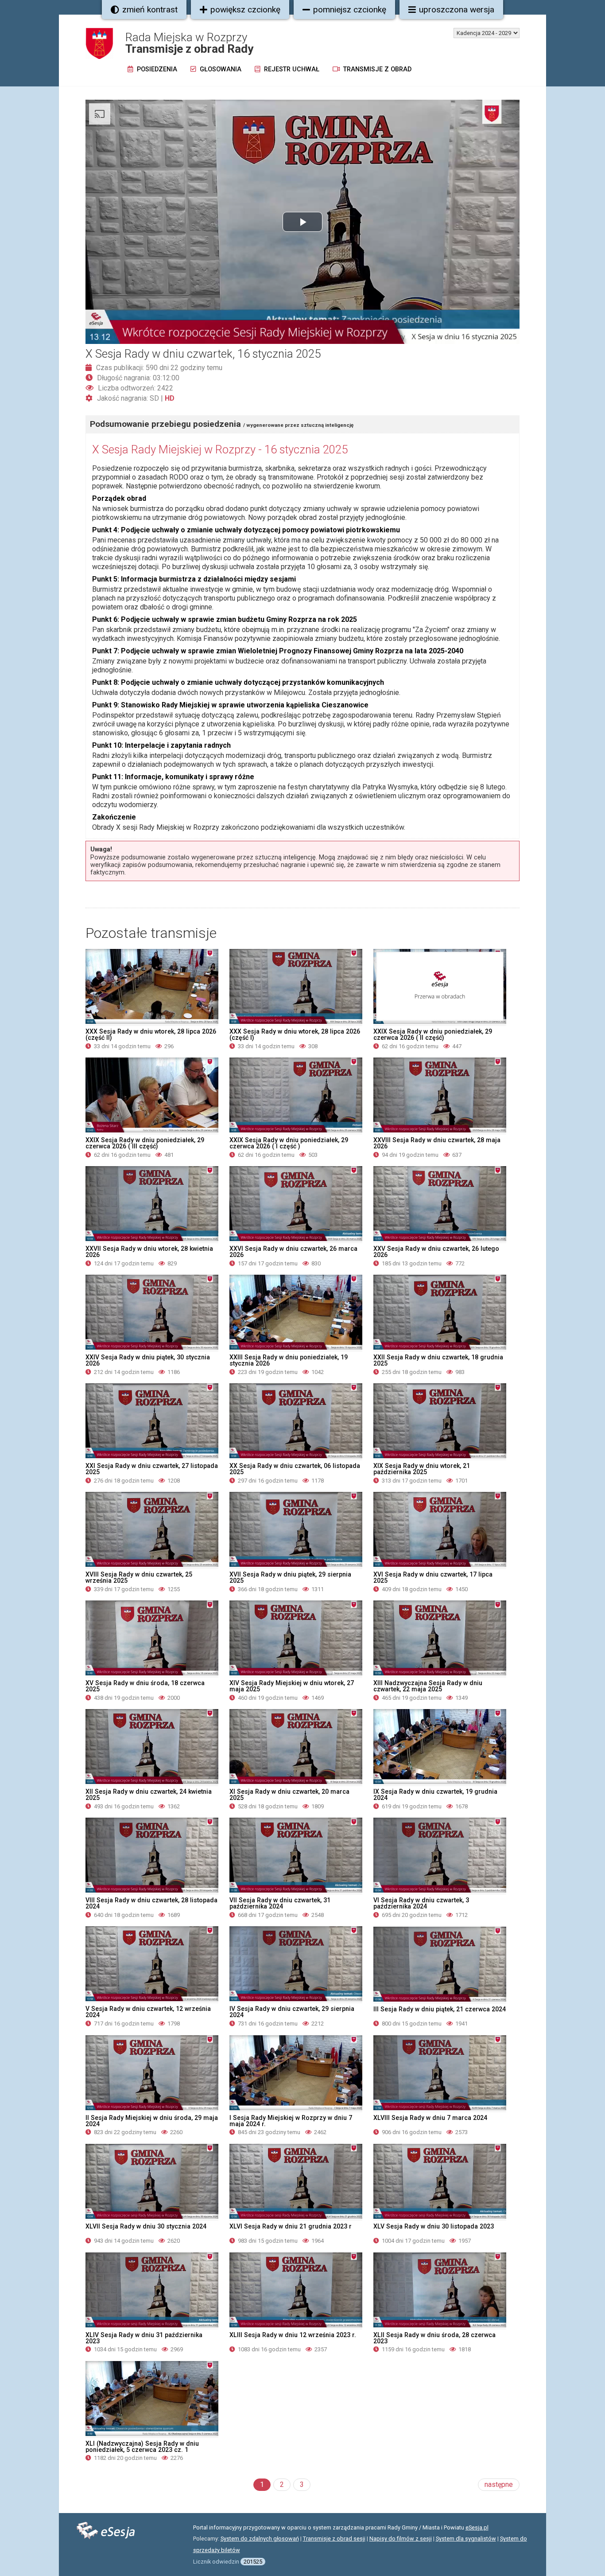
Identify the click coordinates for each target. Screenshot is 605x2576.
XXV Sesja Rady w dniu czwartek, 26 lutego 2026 (436, 1252)
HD (170, 398)
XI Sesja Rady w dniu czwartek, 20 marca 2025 (289, 1795)
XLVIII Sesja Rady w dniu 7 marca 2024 (430, 2118)
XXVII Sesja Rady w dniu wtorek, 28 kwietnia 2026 (149, 1252)
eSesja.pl (477, 2527)
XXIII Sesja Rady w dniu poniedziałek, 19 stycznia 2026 (289, 1360)
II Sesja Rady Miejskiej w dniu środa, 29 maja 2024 (152, 2121)
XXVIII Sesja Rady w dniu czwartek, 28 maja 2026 (437, 1143)
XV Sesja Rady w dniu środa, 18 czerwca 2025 (145, 1686)
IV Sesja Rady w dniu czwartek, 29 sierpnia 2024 (292, 2012)
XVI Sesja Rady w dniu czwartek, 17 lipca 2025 (433, 1577)
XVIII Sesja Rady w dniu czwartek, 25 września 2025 (139, 1577)
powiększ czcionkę (245, 10)
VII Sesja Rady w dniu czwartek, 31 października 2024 (280, 1903)
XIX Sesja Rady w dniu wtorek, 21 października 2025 (422, 1469)
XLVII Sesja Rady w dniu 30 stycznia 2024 (146, 2226)
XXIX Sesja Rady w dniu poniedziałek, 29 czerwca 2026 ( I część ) (289, 1143)
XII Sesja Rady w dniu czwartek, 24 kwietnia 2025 (149, 1795)
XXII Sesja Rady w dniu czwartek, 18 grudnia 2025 (438, 1360)
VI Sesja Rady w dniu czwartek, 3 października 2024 (421, 1903)
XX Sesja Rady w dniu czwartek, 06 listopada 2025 (295, 1469)
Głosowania (220, 69)
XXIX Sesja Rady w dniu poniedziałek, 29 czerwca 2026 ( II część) (433, 1034)
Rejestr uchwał (291, 69)
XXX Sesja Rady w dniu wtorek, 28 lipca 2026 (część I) (295, 1034)
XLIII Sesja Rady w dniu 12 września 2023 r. (293, 2335)
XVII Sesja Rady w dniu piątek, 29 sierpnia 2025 (290, 1577)
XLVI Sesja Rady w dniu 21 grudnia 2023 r (291, 2226)
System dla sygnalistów (466, 2539)
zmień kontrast (150, 10)
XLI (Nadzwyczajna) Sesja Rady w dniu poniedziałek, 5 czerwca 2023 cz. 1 (142, 2447)
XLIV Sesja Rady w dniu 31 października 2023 (144, 2338)
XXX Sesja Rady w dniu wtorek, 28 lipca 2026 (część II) (151, 1034)
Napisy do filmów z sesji (401, 2539)
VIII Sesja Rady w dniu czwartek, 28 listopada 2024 (151, 1903)
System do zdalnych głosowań (260, 2539)
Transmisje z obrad (376, 69)
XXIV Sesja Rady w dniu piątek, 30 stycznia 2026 (148, 1360)
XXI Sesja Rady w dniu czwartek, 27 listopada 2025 (152, 1469)
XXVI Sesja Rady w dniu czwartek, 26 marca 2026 (293, 1252)
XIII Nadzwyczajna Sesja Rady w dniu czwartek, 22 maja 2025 (428, 1686)
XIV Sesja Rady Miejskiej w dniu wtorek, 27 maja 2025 (292, 1686)
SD (154, 398)
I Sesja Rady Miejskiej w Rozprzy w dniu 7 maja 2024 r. (291, 2121)
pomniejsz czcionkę (350, 10)
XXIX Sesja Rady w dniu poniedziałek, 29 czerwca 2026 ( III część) (145, 1143)
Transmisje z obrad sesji (334, 2539)
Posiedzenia (156, 69)
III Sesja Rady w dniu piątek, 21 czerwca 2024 (440, 2009)
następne (499, 2484)
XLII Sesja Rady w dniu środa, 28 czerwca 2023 (434, 2338)
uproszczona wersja (457, 10)
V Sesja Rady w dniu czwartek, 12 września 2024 (148, 2012)
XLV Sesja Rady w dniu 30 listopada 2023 (434, 2226)
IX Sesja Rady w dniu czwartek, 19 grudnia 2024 (435, 1795)
